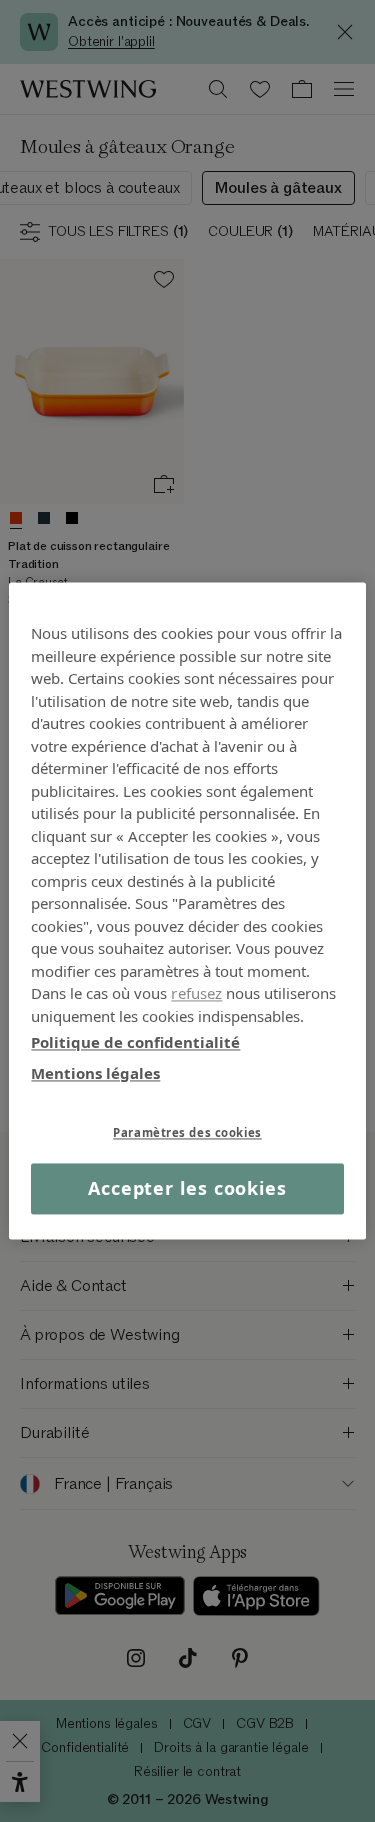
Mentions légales (95, 1073)
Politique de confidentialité (135, 1042)
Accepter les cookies (187, 1188)
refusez (196, 993)
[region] (187, 910)
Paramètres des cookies (187, 1132)
